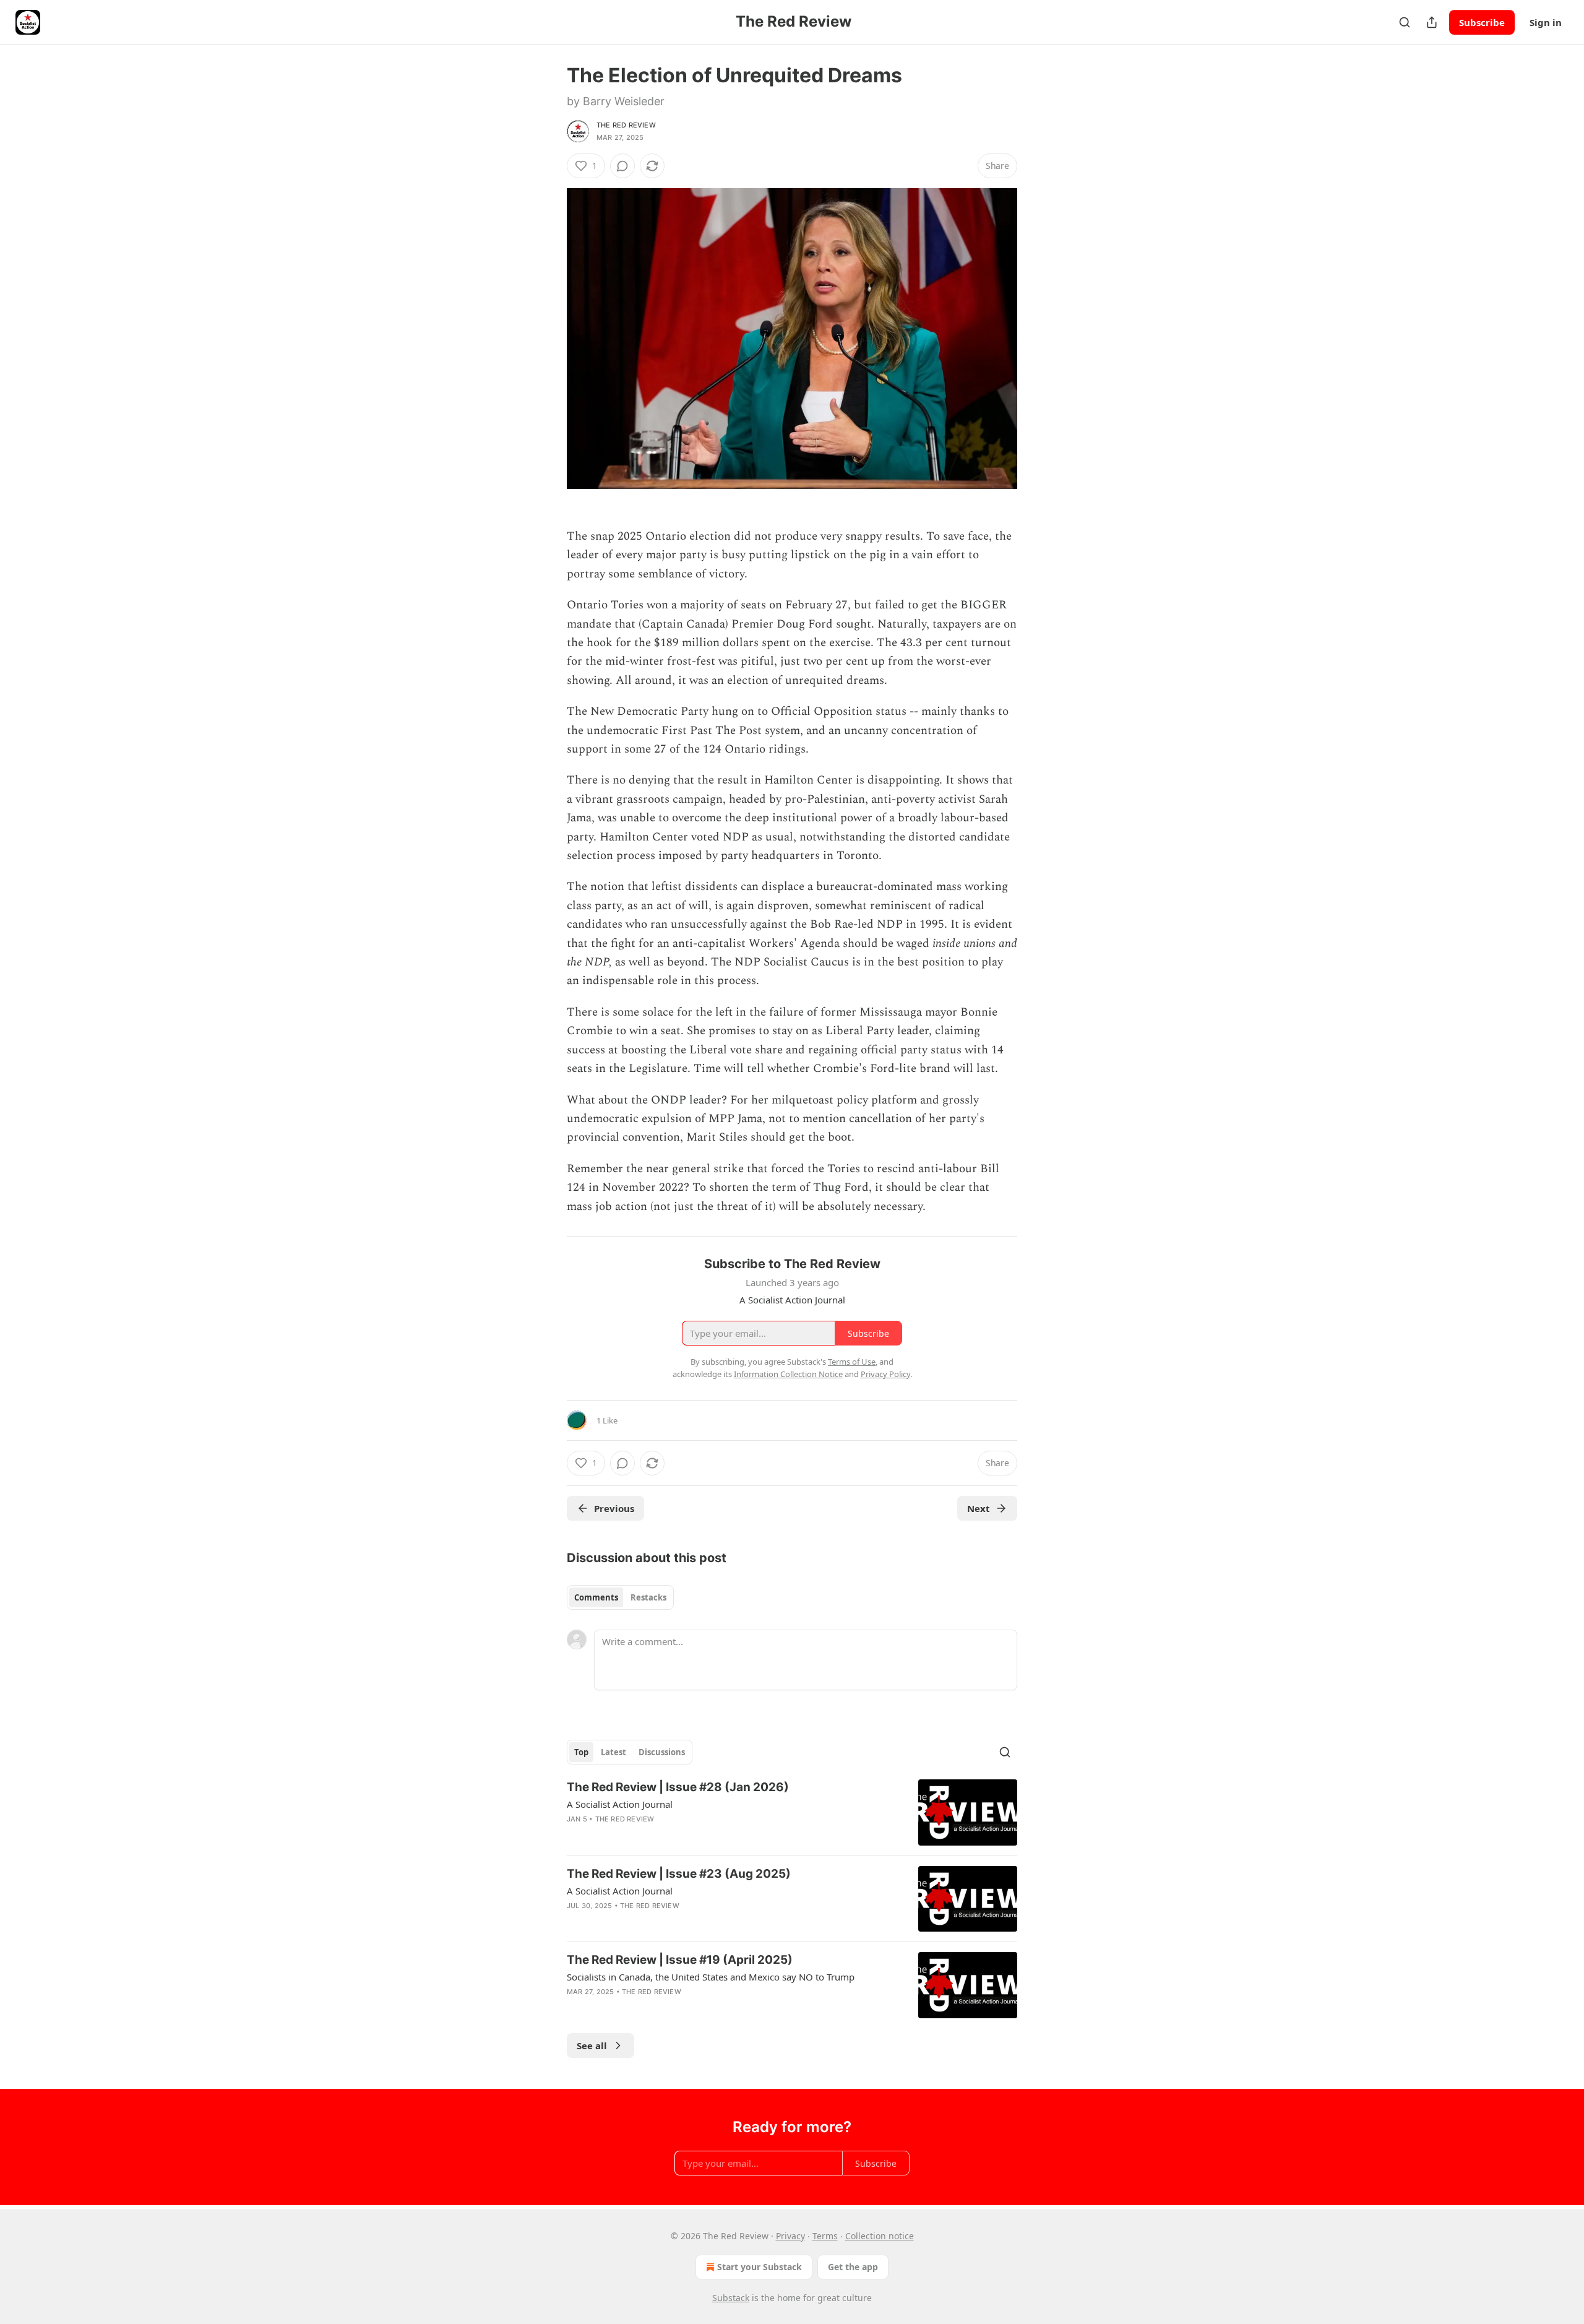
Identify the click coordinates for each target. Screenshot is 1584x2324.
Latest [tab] (613, 1752)
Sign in (1546, 22)
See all (592, 2045)
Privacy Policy (885, 1374)
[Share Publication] (1432, 22)
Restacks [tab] (648, 1597)
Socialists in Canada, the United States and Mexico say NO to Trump (711, 1977)
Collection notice (880, 2236)
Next (979, 1508)
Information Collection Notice (788, 1374)
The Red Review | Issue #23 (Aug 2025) (679, 1874)
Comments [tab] (596, 1597)
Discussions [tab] (662, 1752)
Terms (825, 2236)
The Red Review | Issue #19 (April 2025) (680, 1960)
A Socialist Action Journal (620, 1804)
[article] (792, 1812)
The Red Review (626, 125)
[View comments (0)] (622, 166)
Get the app (853, 2267)
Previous (614, 1508)
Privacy (790, 2236)
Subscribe (1482, 22)
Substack (731, 2298)
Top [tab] (581, 1752)
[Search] (1405, 22)
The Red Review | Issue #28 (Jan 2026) (678, 1787)
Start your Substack (760, 2267)
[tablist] (620, 1597)
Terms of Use (852, 1362)
